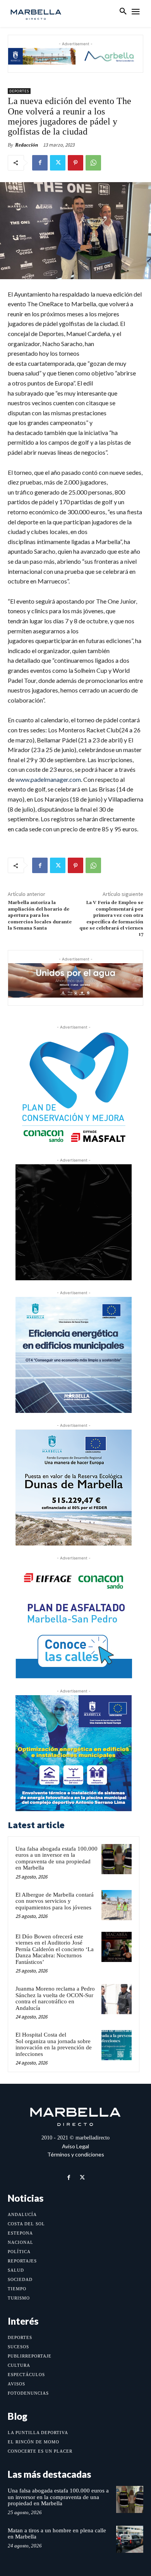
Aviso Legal (75, 2146)
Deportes (19, 91)
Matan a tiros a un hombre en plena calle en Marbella (57, 2534)
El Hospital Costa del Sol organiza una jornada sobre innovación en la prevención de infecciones (54, 2044)
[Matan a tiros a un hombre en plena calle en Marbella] (130, 2539)
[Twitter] (58, 163)
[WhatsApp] (93, 163)
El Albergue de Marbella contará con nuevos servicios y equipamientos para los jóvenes (55, 1901)
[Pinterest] (75, 163)
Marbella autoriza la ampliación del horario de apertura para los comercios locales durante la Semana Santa (40, 915)
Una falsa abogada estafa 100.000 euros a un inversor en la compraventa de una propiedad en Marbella (57, 1858)
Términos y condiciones (76, 2154)
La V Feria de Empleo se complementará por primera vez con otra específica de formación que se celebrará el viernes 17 (111, 919)
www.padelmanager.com (48, 779)
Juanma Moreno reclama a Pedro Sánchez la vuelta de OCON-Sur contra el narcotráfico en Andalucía (55, 1998)
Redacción (27, 145)
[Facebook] (40, 163)
